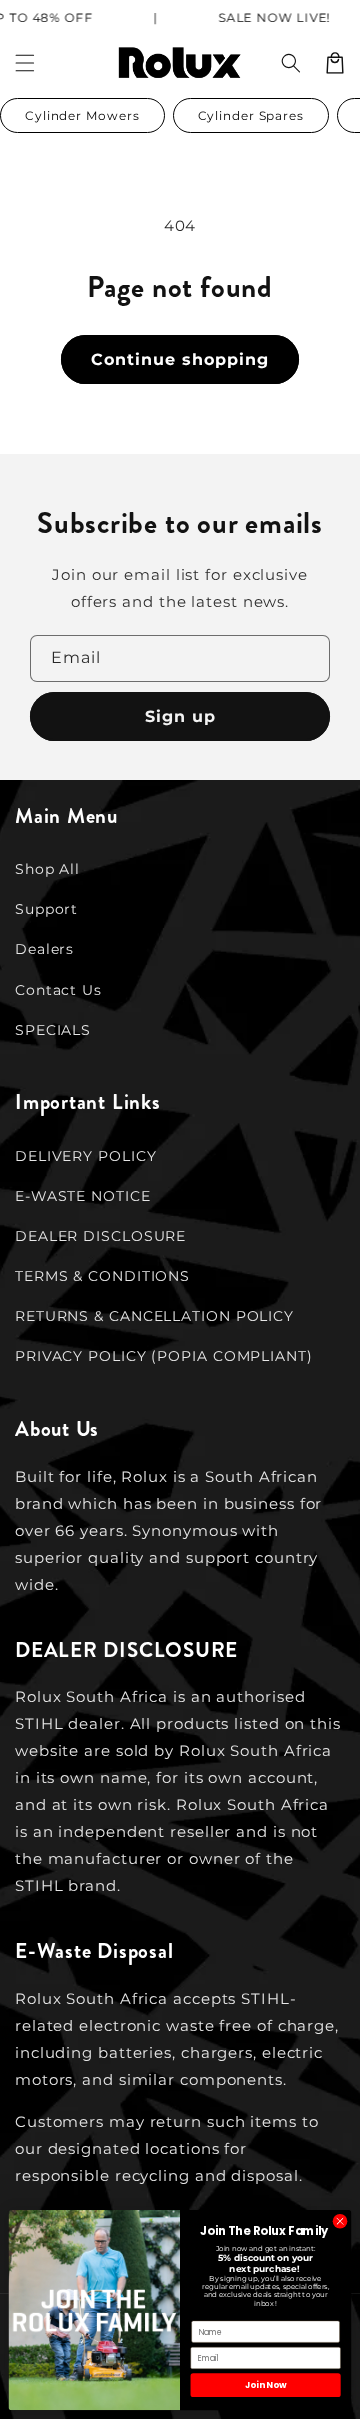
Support (46, 909)
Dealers (44, 949)
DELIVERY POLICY (86, 1156)
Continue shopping (180, 359)
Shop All (47, 869)
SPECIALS (53, 1030)
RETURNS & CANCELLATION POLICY (154, 1316)
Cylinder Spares (251, 115)
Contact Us (58, 990)
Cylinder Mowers (82, 115)
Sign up (180, 716)
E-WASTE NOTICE (83, 1196)
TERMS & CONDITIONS (102, 1276)
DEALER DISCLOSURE (100, 1236)
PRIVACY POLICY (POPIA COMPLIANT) (164, 1356)
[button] (291, 63)
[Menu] (25, 63)
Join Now (265, 2385)
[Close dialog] (339, 2221)
